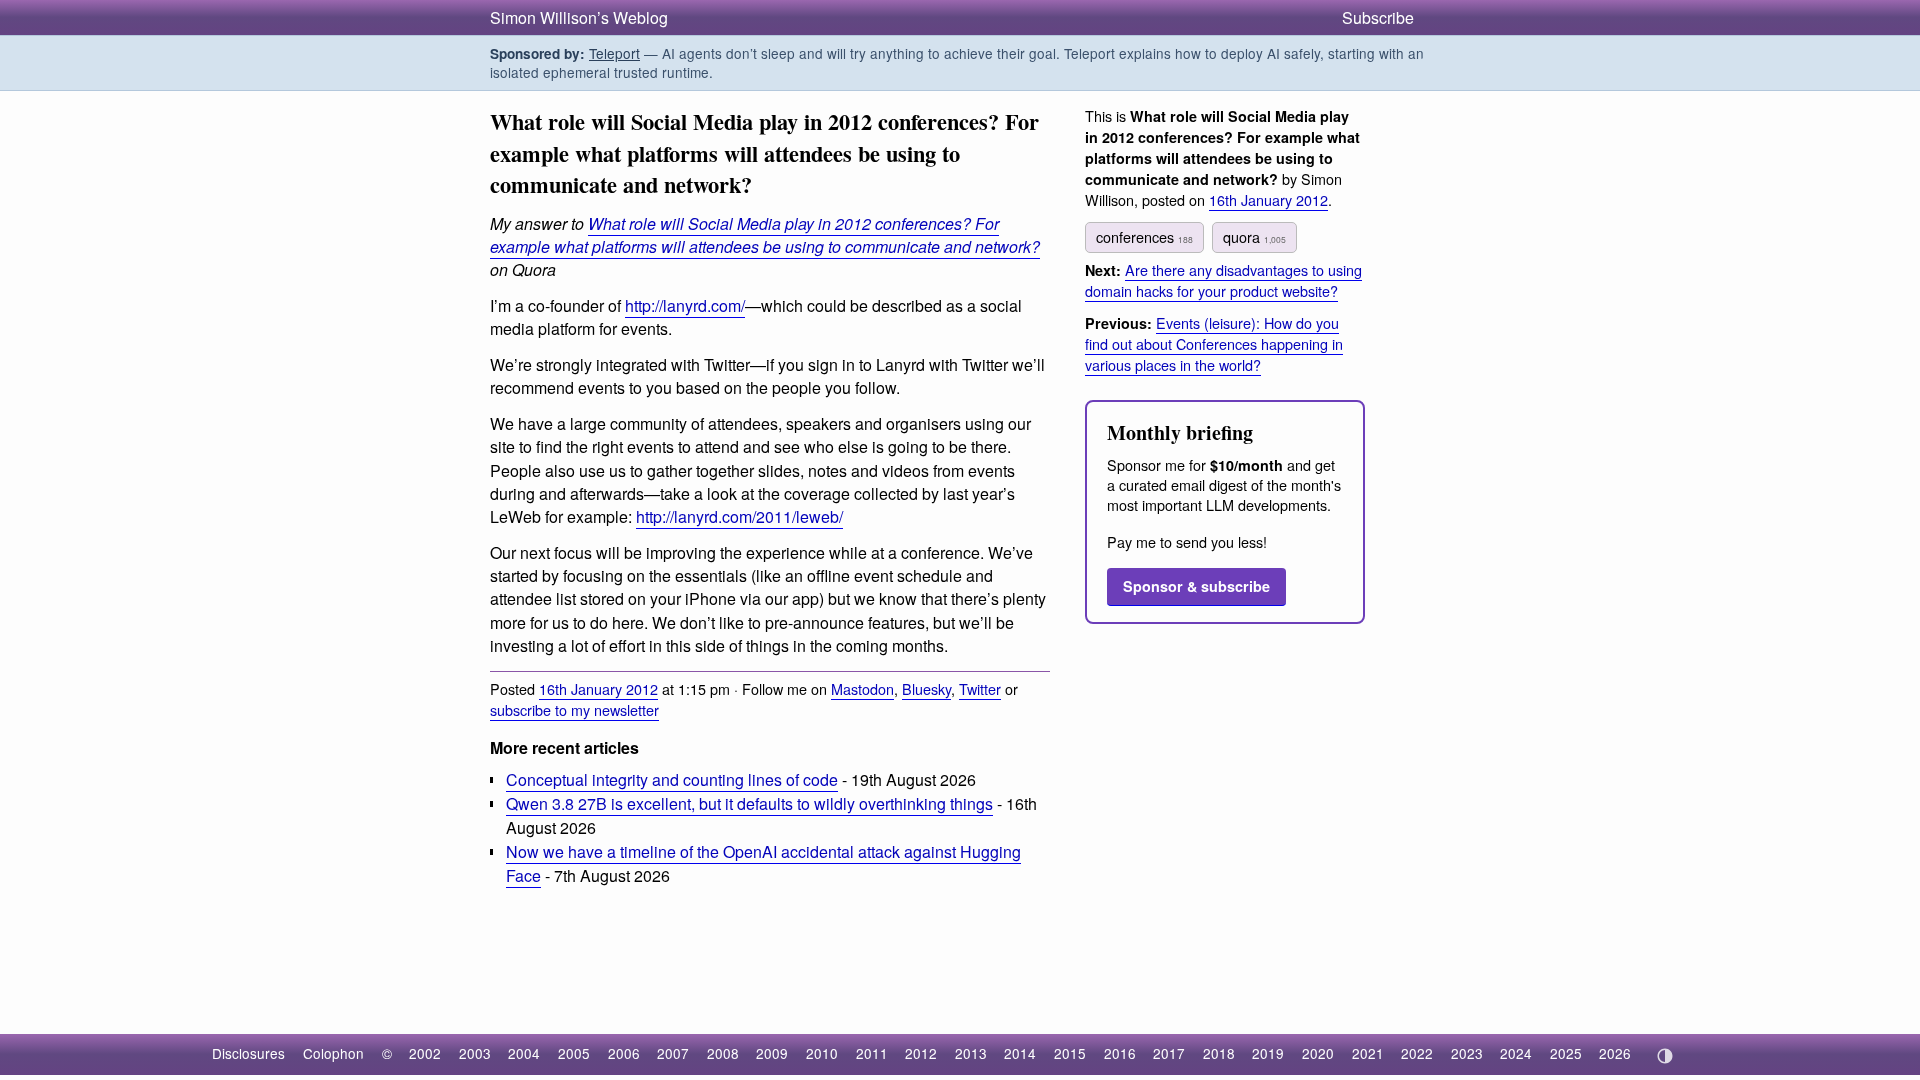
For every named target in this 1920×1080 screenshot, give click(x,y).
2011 (872, 1053)
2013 (971, 1053)
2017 (1169, 1053)
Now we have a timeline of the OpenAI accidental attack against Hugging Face (763, 863)
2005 (574, 1053)
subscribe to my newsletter (574, 709)
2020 (1318, 1053)
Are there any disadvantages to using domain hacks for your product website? (1223, 280)
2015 (1070, 1053)
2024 (1516, 1053)
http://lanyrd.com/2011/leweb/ (739, 516)
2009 (772, 1053)
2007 (673, 1053)
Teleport (614, 53)
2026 (1615, 1053)
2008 (723, 1053)
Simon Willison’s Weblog (579, 17)
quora (1254, 236)
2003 (475, 1053)
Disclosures (248, 1053)
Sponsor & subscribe (1196, 586)
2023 (1467, 1053)
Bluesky (926, 688)
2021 (1368, 1053)
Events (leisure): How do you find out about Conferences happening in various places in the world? (1214, 343)
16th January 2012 (598, 688)
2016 (1120, 1053)
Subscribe (1378, 17)
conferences (1144, 236)
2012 (921, 1053)
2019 (1268, 1053)
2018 (1219, 1053)
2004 (524, 1053)
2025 (1566, 1053)
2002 (425, 1053)
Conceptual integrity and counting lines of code (672, 779)
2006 (624, 1053)
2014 (1020, 1053)
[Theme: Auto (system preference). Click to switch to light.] (1664, 1056)
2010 (822, 1053)
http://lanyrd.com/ (685, 305)
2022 (1417, 1053)
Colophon (333, 1053)
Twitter (980, 688)
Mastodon (862, 688)
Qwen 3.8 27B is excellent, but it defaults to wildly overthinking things (749, 803)
